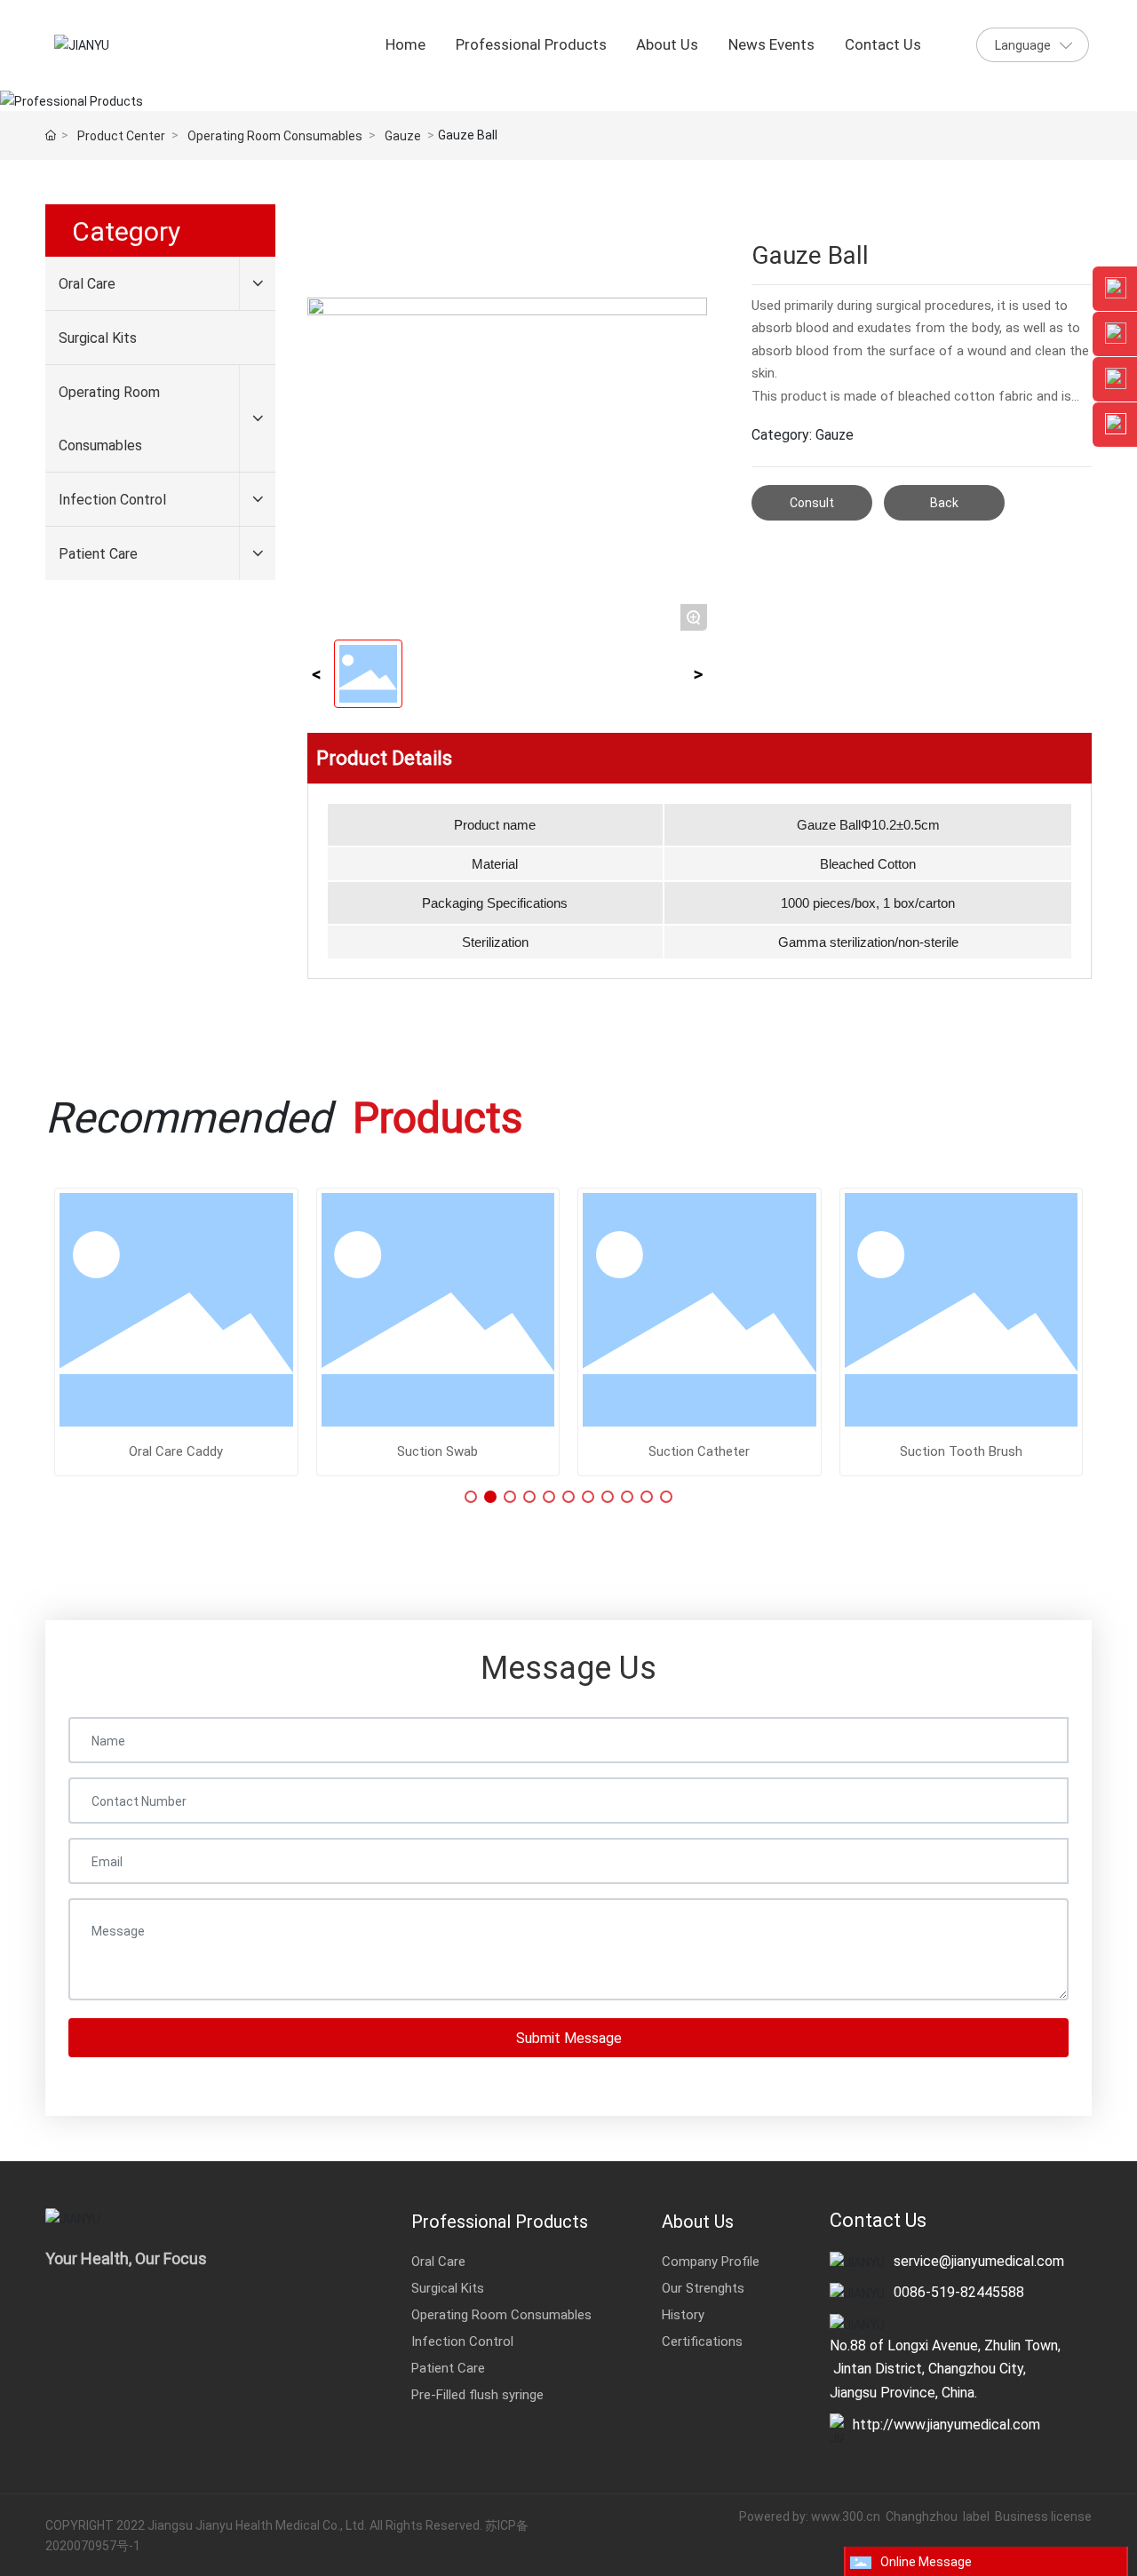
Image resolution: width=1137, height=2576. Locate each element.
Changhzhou (923, 2516)
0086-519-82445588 (959, 2291)
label (976, 2516)
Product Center (121, 135)
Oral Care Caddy (176, 1451)
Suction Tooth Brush (961, 1451)
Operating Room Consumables (275, 135)
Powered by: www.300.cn (810, 2516)
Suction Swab (437, 1451)
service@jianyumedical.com (979, 2260)
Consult (812, 502)
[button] (471, 1497)
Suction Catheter (699, 1451)
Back (944, 502)
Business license (1043, 2516)
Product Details (384, 757)
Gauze (403, 135)
